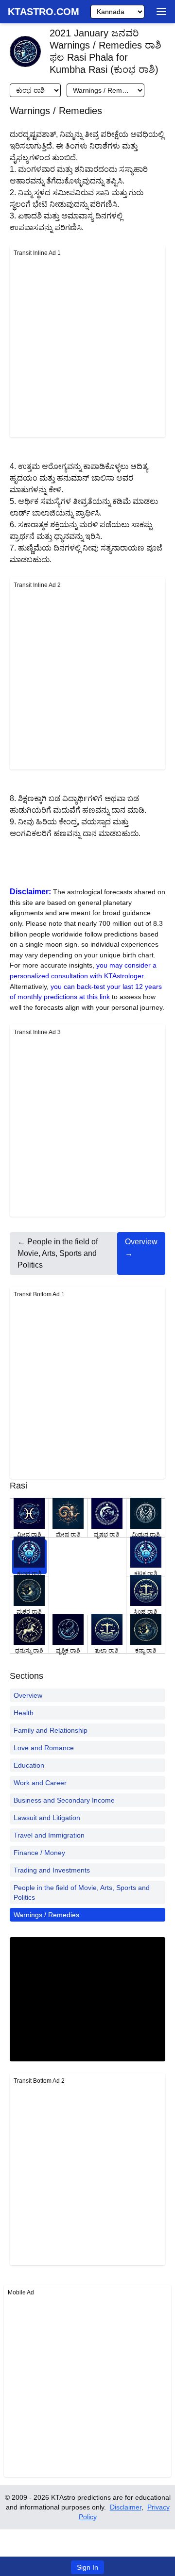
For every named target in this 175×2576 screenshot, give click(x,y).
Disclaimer (126, 2507)
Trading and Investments (52, 1870)
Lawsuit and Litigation (47, 1818)
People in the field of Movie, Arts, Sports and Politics (82, 1892)
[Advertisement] (87, 346)
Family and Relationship (51, 1730)
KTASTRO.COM (44, 12)
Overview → (141, 1247)
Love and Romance (44, 1748)
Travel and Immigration (49, 1835)
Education (29, 1765)
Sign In (87, 2567)
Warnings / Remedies (46, 1915)
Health (24, 1713)
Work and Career (40, 1783)
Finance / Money (39, 1853)
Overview (28, 1695)
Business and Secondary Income (64, 1800)
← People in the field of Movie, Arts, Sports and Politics (58, 1253)
